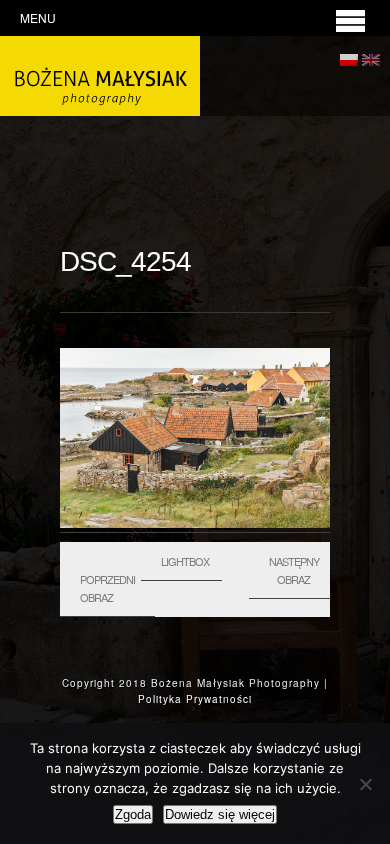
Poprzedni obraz (107, 588)
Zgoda (133, 814)
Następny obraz (294, 570)
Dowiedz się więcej (220, 814)
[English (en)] (371, 56)
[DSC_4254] (195, 523)
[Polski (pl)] (349, 56)
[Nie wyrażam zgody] (365, 784)
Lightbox (185, 561)
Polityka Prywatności (195, 699)
